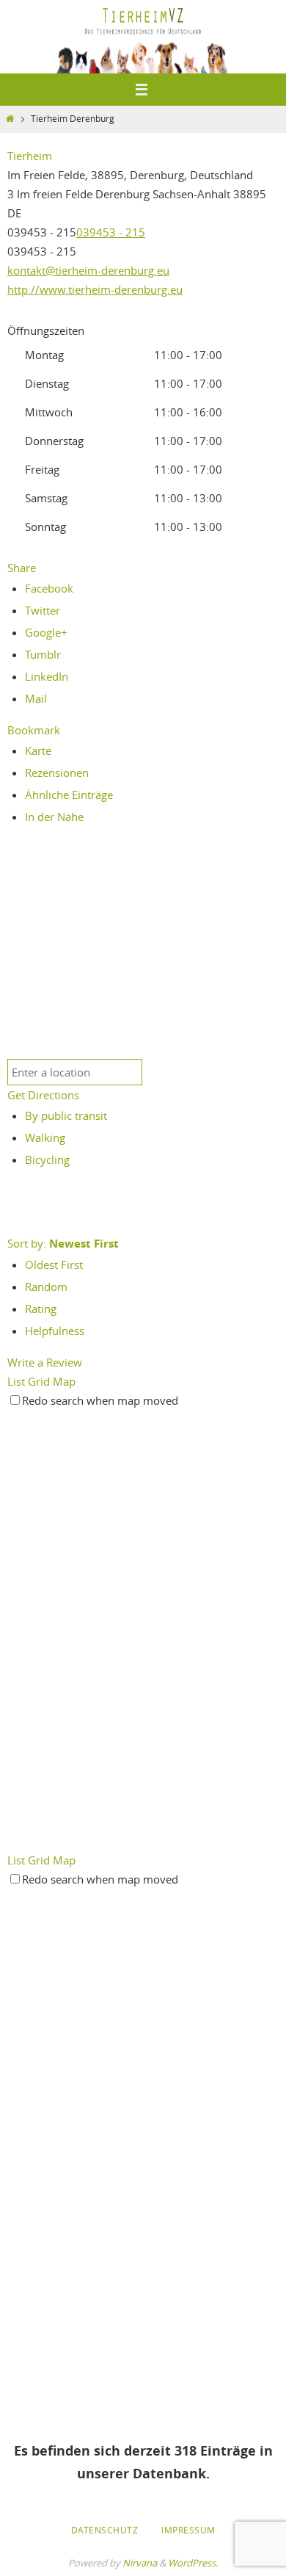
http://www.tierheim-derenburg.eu (95, 289)
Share (22, 568)
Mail (36, 698)
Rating (41, 1309)
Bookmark (34, 730)
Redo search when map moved (100, 1400)
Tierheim (30, 156)
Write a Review (45, 1362)
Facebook (49, 588)
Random (46, 1287)
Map (64, 1381)
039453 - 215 (111, 232)
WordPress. (193, 2563)
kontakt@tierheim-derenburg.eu (88, 270)
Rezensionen (57, 773)
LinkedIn (47, 676)
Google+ (46, 632)
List (16, 1381)
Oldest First (54, 1265)
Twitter (43, 610)
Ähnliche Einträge (69, 795)
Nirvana (140, 2563)
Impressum (188, 2530)
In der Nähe (54, 817)
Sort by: (63, 1243)
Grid (39, 1381)
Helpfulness (55, 1331)
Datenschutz (105, 2530)
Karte (38, 750)
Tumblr (43, 654)
